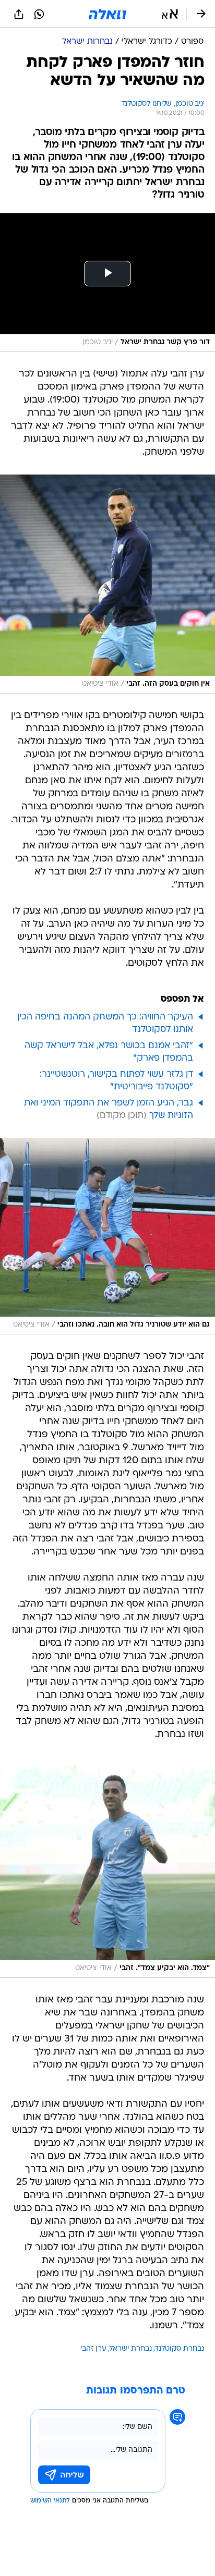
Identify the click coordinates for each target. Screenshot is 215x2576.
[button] (170, 14)
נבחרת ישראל (131, 2349)
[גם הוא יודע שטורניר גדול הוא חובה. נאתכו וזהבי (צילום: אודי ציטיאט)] (107, 1236)
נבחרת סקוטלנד (180, 2349)
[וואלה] (107, 14)
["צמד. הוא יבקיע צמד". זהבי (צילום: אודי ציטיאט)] (107, 1871)
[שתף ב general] (19, 14)
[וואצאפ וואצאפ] (39, 14)
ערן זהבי (93, 2349)
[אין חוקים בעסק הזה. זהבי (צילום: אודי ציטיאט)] (107, 584)
